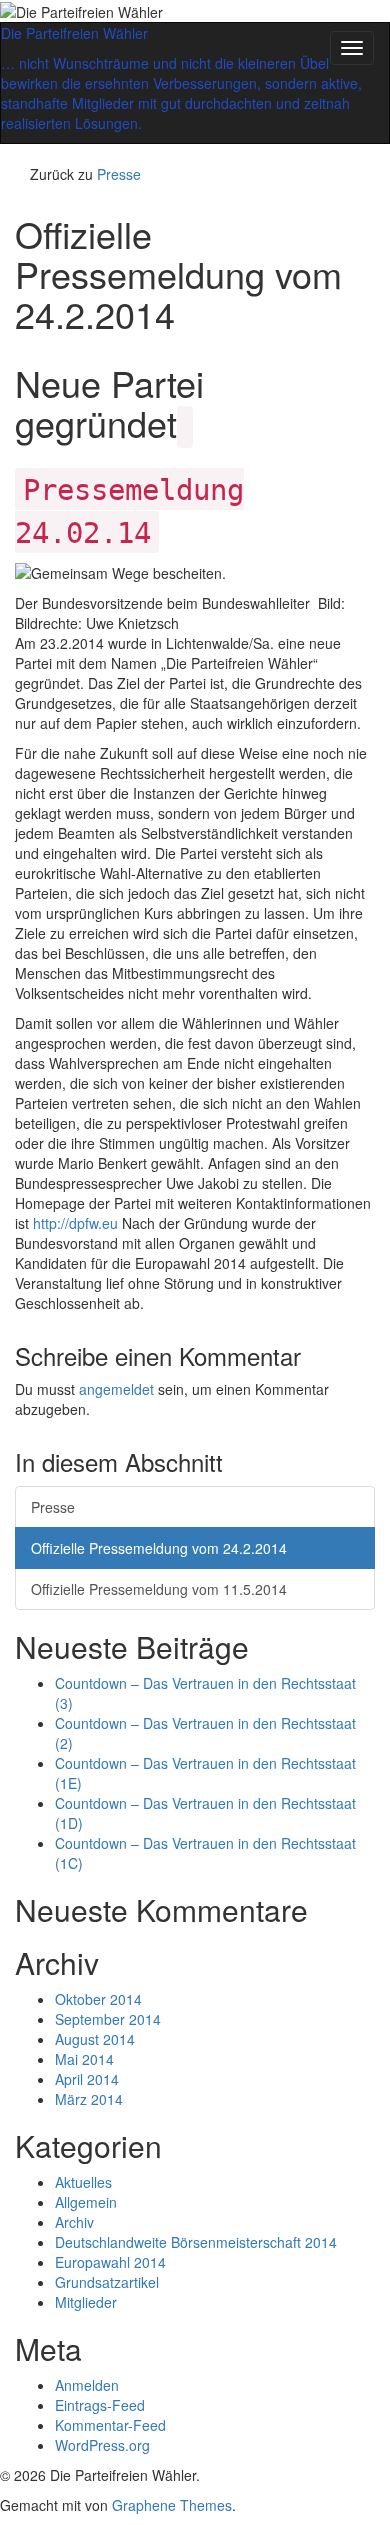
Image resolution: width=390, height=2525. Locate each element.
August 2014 (95, 2039)
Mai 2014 (84, 2059)
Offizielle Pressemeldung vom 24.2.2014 (159, 1548)
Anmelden (87, 2385)
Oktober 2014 (98, 1999)
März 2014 (89, 2099)
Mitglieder (86, 2302)
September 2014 (108, 2019)
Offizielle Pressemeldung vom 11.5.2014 (159, 1589)
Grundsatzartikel (107, 2282)
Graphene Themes (172, 2505)
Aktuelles (83, 2182)
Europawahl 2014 (110, 2262)
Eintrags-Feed (100, 2405)
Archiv (74, 2222)
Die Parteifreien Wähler (74, 33)
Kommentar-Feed (110, 2425)
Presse (119, 174)
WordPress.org (102, 2445)
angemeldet (116, 1389)
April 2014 (87, 2079)
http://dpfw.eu (75, 1223)
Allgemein (86, 2202)
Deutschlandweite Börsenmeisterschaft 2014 (196, 2242)
